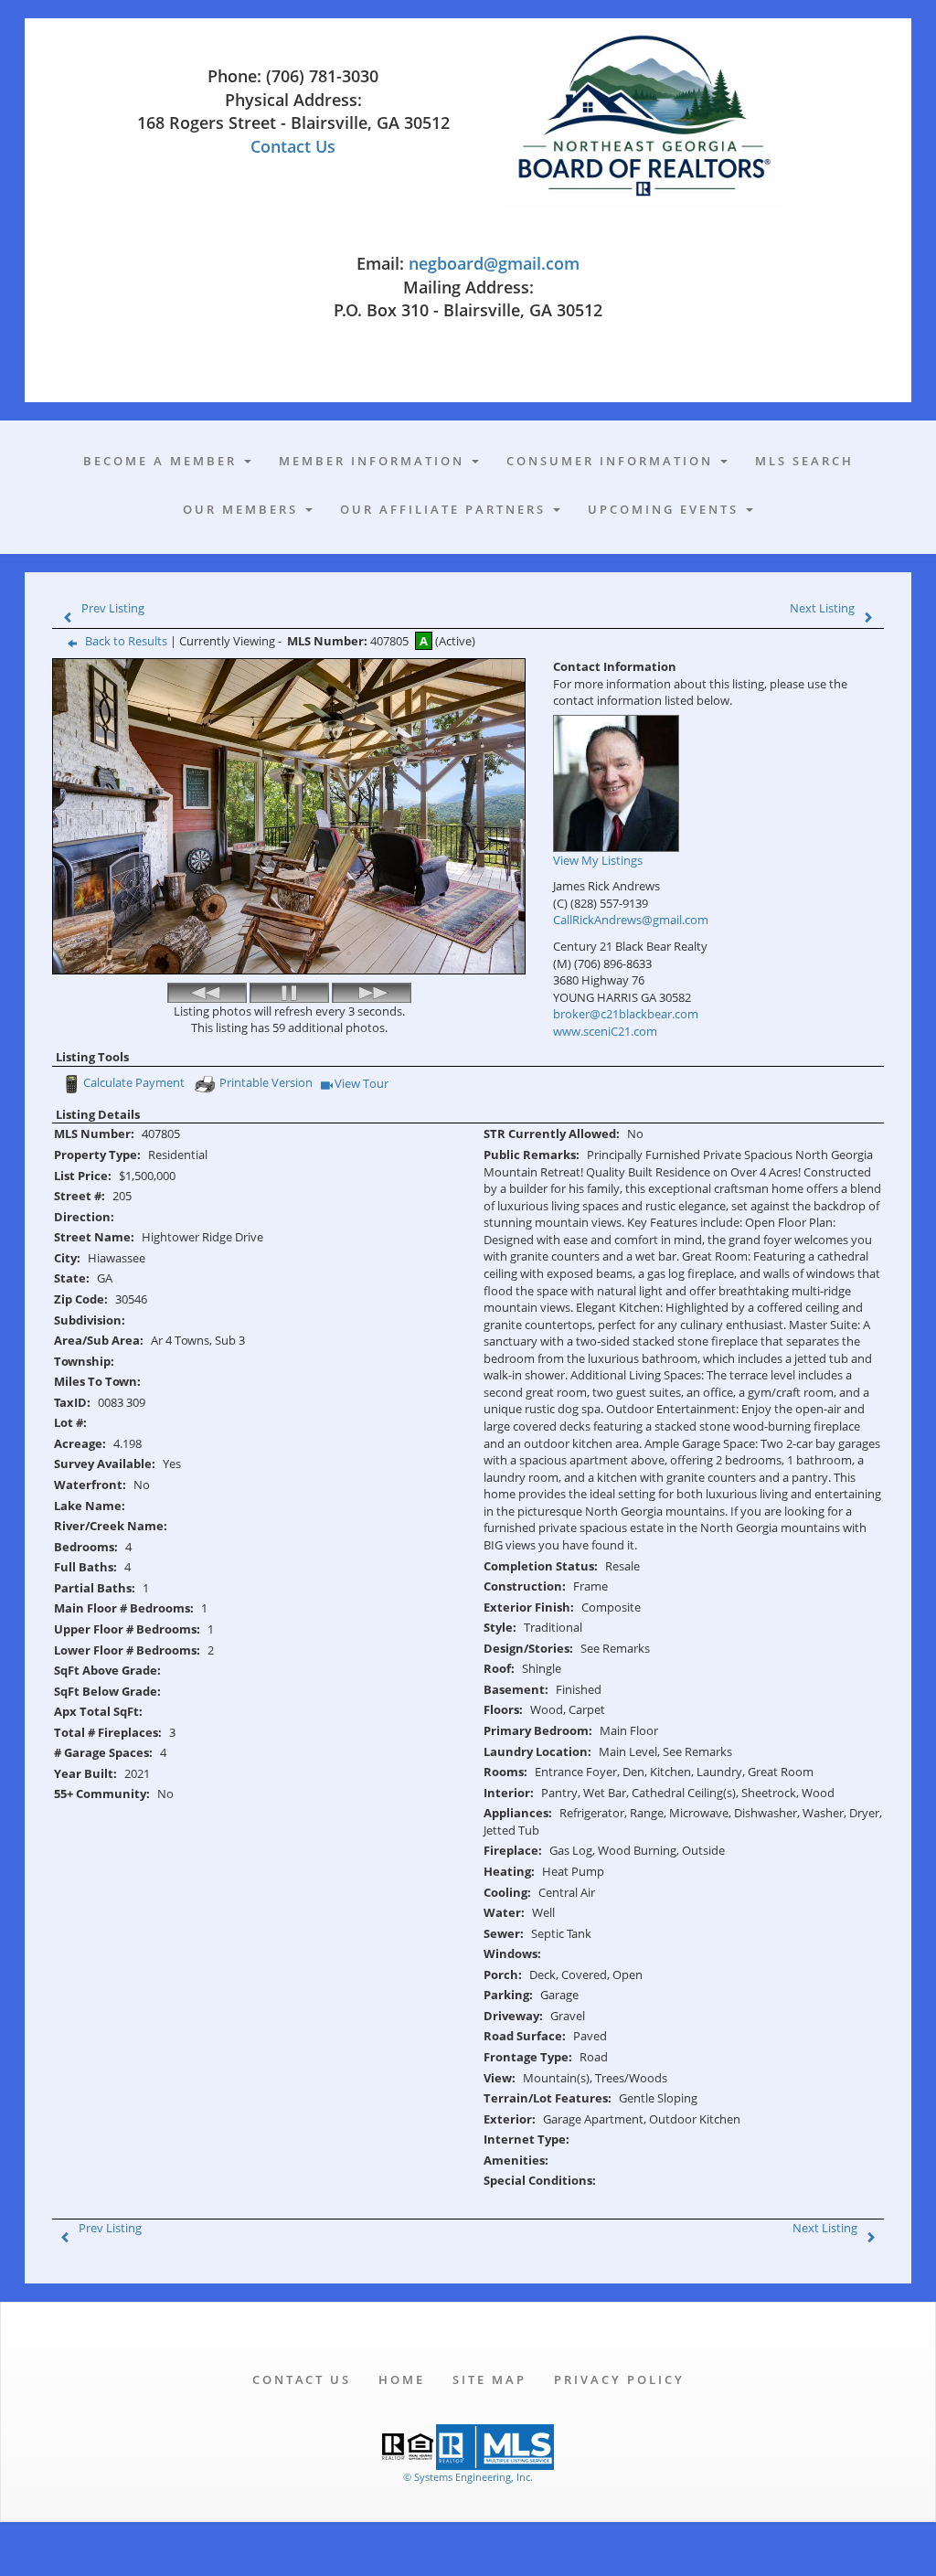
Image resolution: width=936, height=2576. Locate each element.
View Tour (362, 1085)
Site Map (489, 2379)
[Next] (372, 993)
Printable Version (266, 1082)
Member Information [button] (374, 461)
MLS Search (804, 461)
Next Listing (822, 608)
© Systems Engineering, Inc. (468, 2477)
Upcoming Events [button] (666, 509)
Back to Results (126, 641)
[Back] (207, 993)
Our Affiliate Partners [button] (446, 509)
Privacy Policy (619, 2379)
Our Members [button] (243, 509)
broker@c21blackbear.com (626, 1014)
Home (402, 2379)
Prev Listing (113, 608)
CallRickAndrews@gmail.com (631, 920)
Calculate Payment (134, 1082)
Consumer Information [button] (612, 461)
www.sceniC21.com (605, 1031)
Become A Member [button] (163, 461)
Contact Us (293, 146)
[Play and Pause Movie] (289, 993)
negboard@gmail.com (494, 263)
